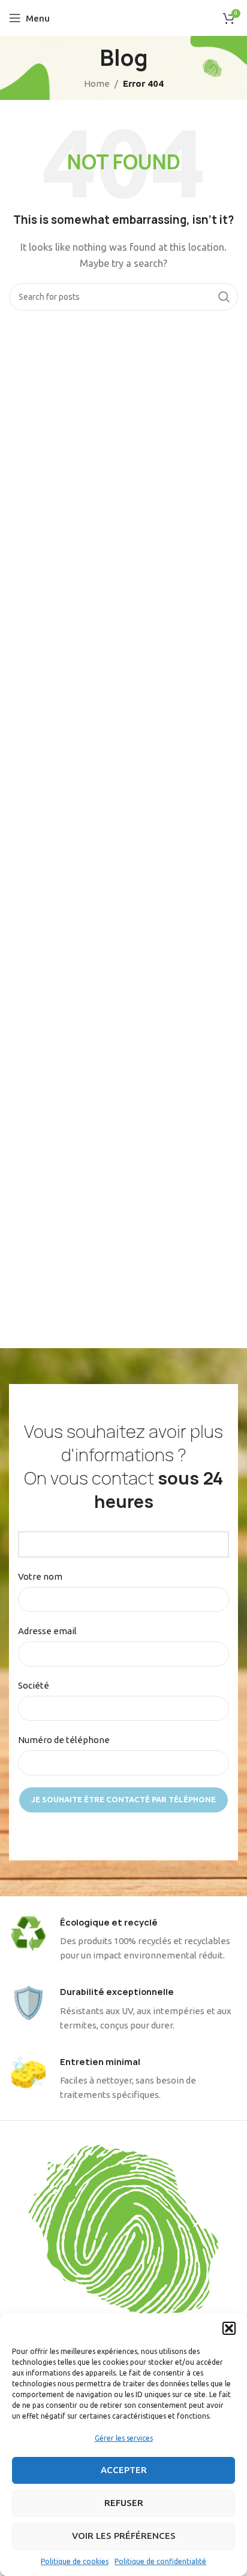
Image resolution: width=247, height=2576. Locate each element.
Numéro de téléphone (64, 1740)
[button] (229, 2328)
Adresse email (47, 1631)
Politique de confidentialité (160, 2561)
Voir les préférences (124, 2536)
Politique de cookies (75, 2561)
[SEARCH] (224, 297)
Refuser (124, 2503)
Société (34, 1685)
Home (97, 83)
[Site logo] (124, 17)
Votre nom (40, 1576)
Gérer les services (124, 2438)
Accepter (124, 2470)
